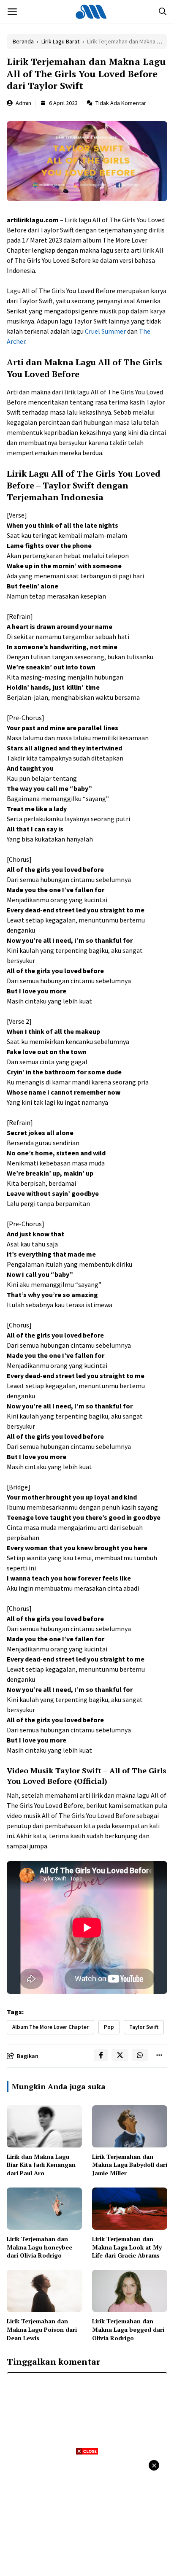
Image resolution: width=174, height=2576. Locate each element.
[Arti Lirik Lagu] (91, 12)
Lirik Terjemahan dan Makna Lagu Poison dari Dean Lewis (42, 2329)
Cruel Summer (105, 331)
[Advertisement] (87, 2514)
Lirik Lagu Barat (60, 41)
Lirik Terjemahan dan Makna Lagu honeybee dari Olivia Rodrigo (39, 2247)
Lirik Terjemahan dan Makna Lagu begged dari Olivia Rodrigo (128, 2329)
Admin (23, 103)
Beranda (23, 41)
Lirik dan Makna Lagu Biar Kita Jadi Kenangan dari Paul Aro (41, 2165)
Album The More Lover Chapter (50, 2027)
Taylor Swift (144, 2027)
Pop (109, 2027)
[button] (163, 12)
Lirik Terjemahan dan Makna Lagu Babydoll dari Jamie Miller (130, 2165)
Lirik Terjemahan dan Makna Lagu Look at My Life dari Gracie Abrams (127, 2247)
